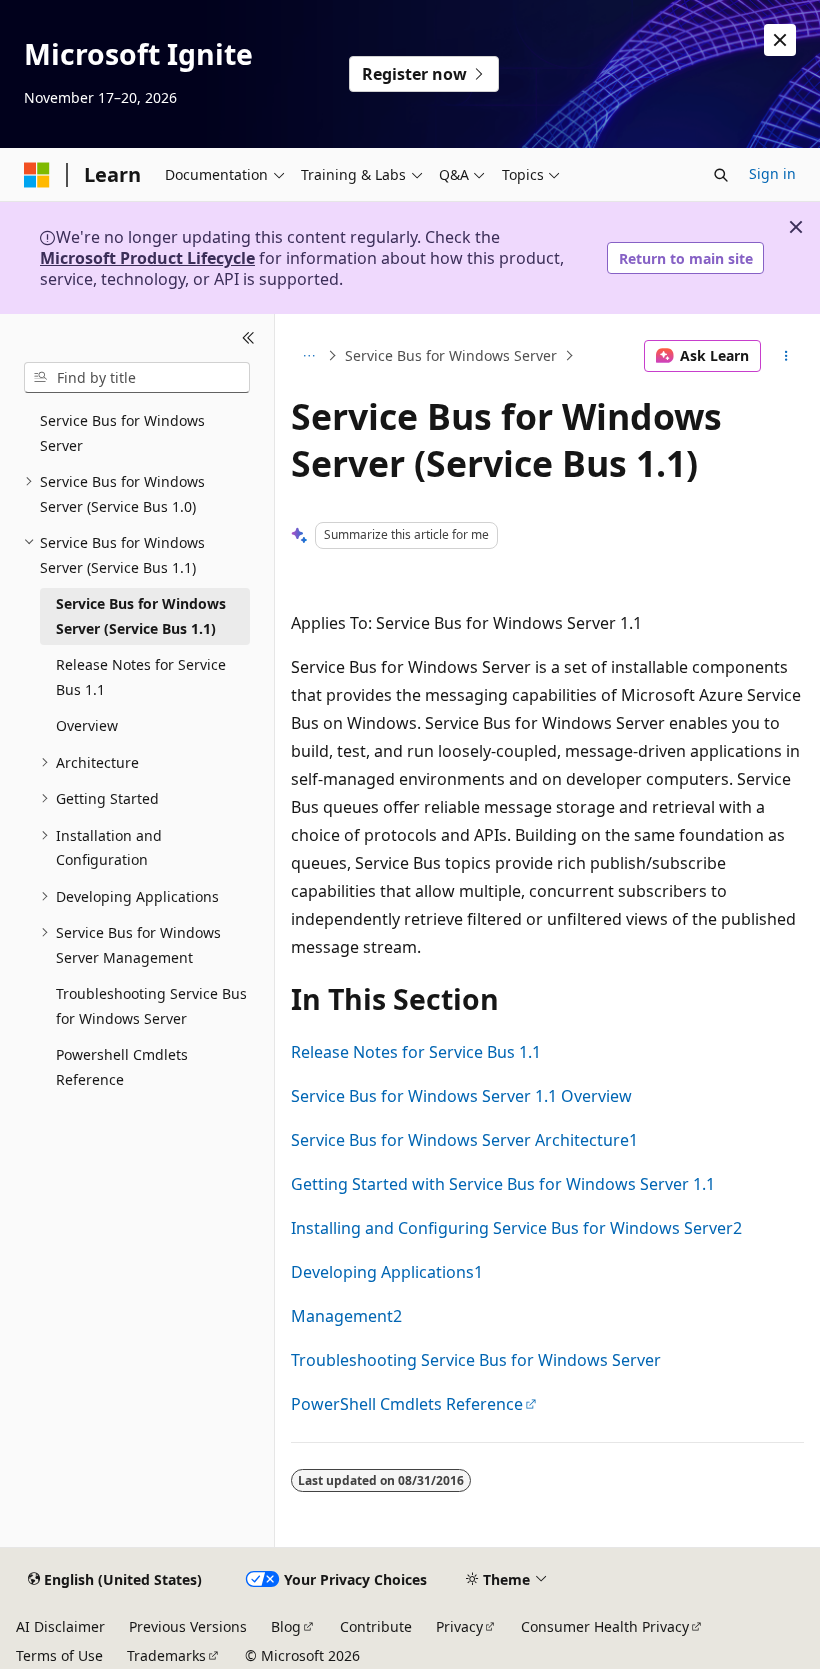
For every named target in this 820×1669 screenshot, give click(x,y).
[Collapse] (248, 338)
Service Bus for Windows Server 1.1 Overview (461, 1096)
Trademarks (166, 1655)
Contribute (376, 1626)
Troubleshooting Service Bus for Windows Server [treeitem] (151, 1006)
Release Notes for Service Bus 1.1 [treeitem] (141, 677)
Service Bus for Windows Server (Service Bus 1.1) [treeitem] (141, 616)
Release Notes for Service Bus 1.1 (416, 1052)
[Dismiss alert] (780, 40)
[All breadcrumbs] (308, 356)
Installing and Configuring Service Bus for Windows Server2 (516, 1228)
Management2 (346, 1316)
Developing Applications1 (387, 1272)
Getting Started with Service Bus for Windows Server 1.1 (503, 1184)
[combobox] (137, 378)
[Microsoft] (37, 175)
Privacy (459, 1626)
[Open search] (721, 175)
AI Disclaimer (60, 1626)
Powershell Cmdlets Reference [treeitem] (122, 1067)
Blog (286, 1626)
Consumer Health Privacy (605, 1626)
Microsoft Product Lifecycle (147, 258)
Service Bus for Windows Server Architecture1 (464, 1140)
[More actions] (786, 356)
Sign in (772, 173)
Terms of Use (59, 1655)
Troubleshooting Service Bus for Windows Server (476, 1360)
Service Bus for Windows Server (451, 355)
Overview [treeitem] (87, 725)
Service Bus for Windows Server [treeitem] (122, 433)
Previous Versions (188, 1626)
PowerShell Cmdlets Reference (407, 1404)
